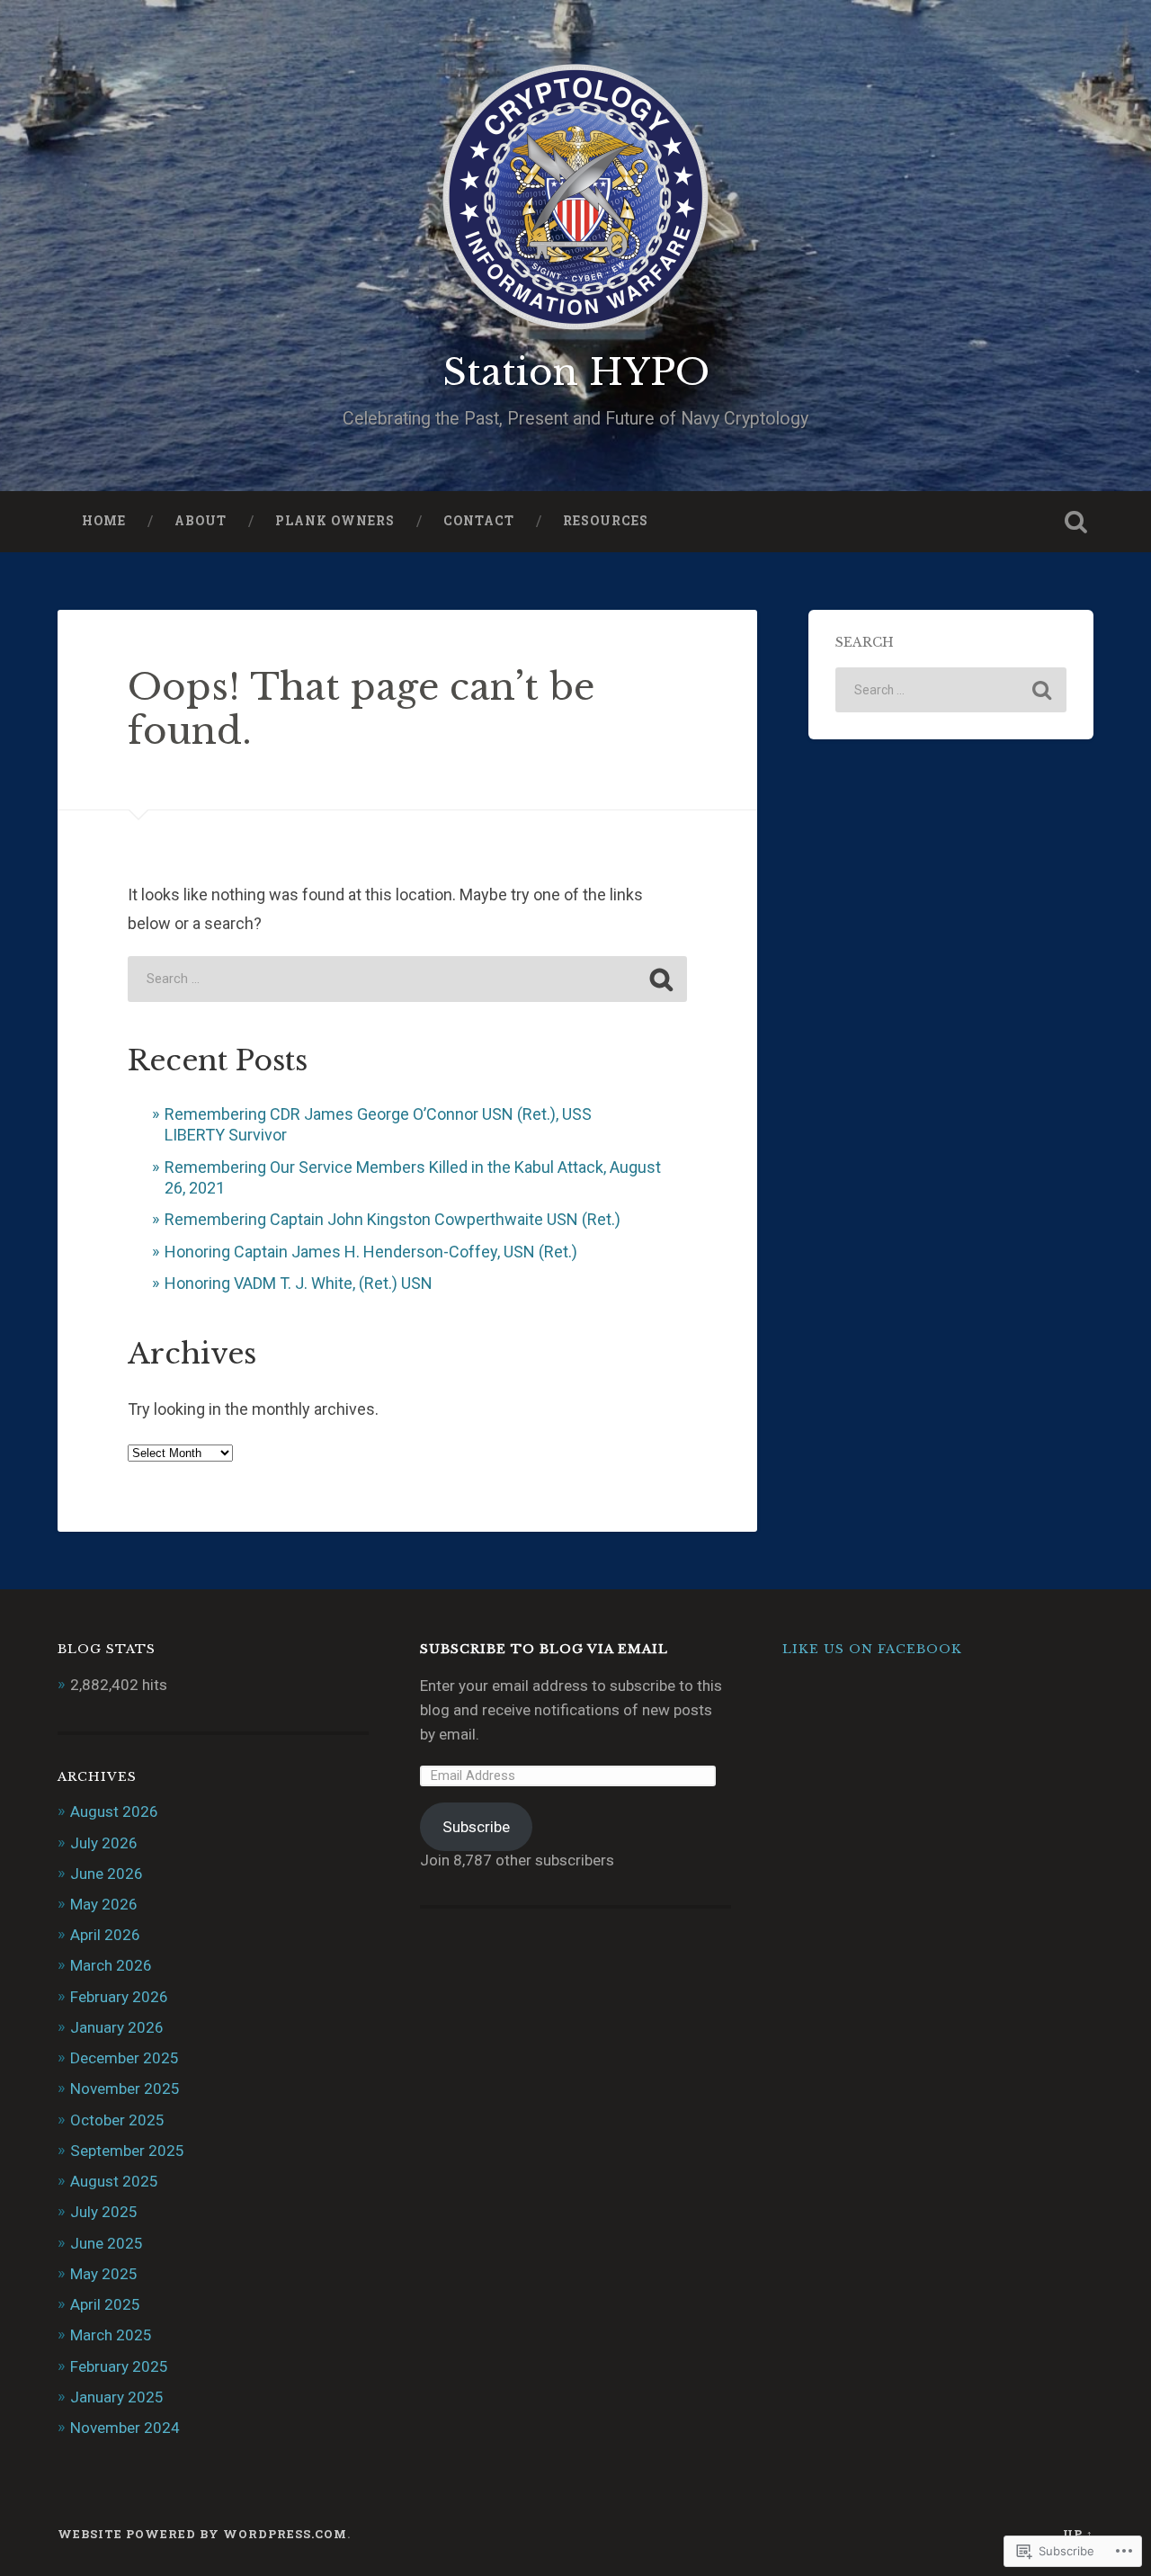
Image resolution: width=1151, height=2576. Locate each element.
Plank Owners (335, 521)
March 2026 (111, 1965)
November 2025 (125, 2089)
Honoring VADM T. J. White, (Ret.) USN (299, 1283)
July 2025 (104, 2212)
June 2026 (107, 1874)
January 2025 (117, 2397)
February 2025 (119, 2366)
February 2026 (119, 1997)
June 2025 (107, 2243)
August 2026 (114, 1811)
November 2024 (125, 2428)
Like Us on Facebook (872, 1649)
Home (104, 521)
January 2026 (117, 2027)
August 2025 (114, 2181)
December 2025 (125, 2058)
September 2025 (127, 2151)
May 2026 (104, 1904)
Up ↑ (1078, 2534)
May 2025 (104, 2274)
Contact (479, 521)
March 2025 (111, 2335)
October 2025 (117, 2120)
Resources (606, 521)
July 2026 (104, 1843)
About (201, 521)
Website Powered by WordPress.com (202, 2534)
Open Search (1075, 522)
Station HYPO (576, 372)
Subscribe (476, 1827)
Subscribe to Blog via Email (544, 1649)
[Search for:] (407, 979)
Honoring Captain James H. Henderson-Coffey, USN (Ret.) (371, 1252)
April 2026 (105, 1935)
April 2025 (105, 2304)
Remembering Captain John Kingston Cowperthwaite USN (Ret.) (393, 1219)
